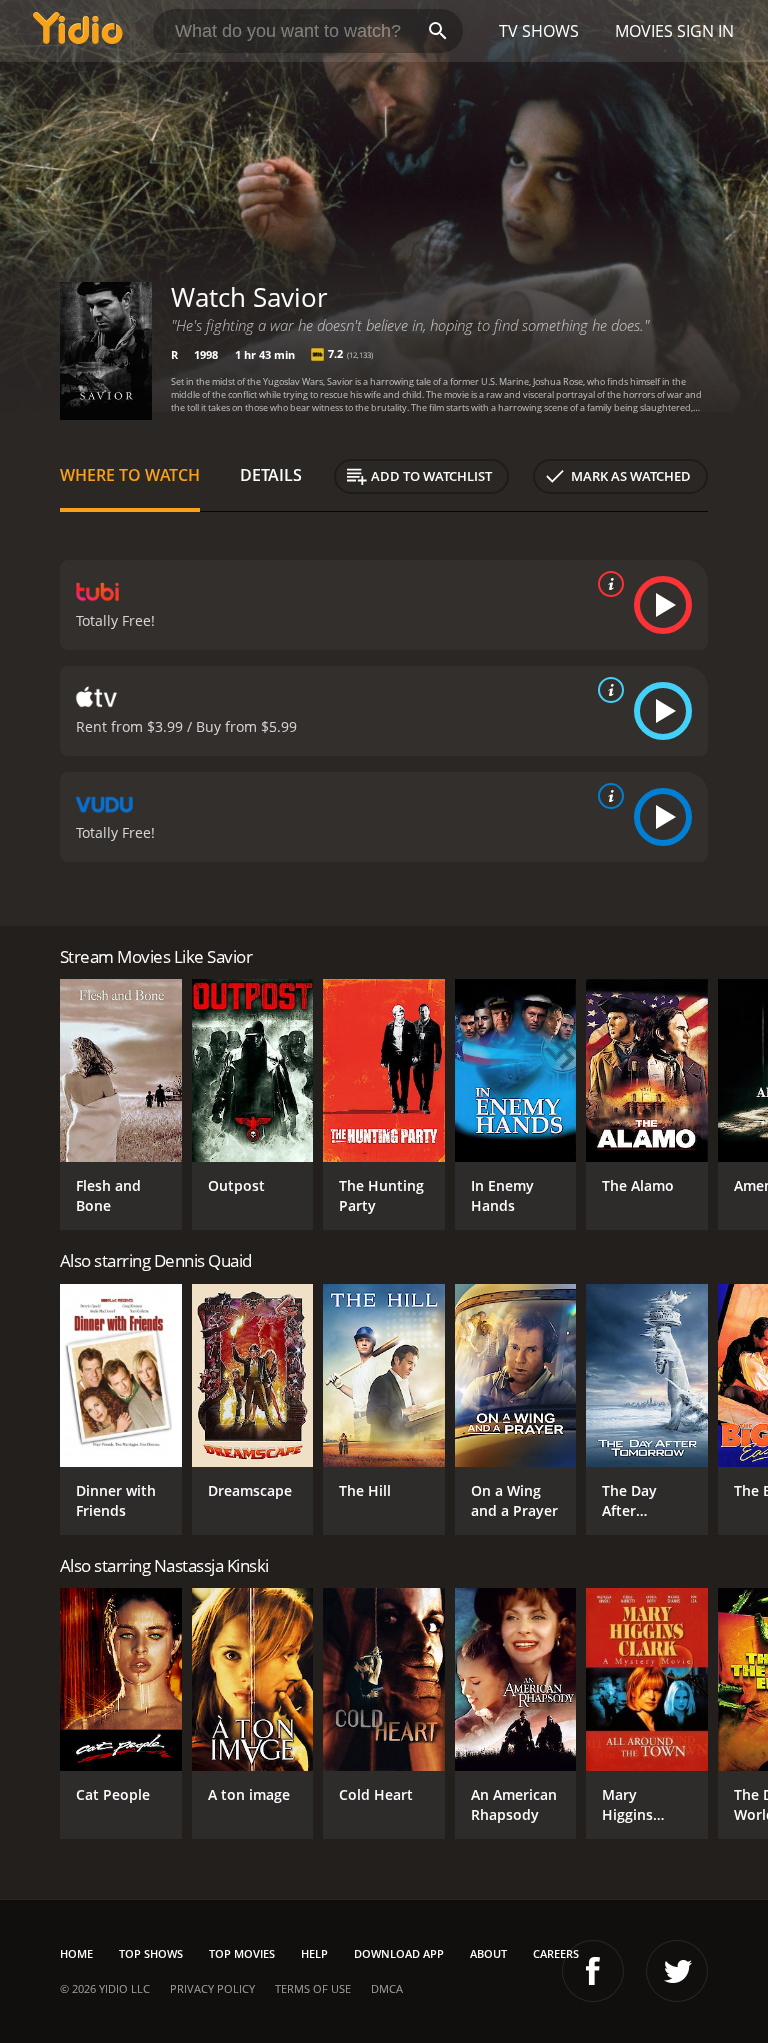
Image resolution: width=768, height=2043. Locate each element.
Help (314, 1953)
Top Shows (151, 1953)
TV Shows (539, 31)
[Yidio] (78, 31)
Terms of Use (313, 1988)
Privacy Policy (212, 1988)
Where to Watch (130, 475)
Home (76, 1953)
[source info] (607, 584)
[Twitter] (677, 1971)
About (488, 1953)
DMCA (387, 1988)
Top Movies (242, 1953)
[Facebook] (593, 1971)
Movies (644, 31)
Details (271, 475)
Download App (399, 1953)
